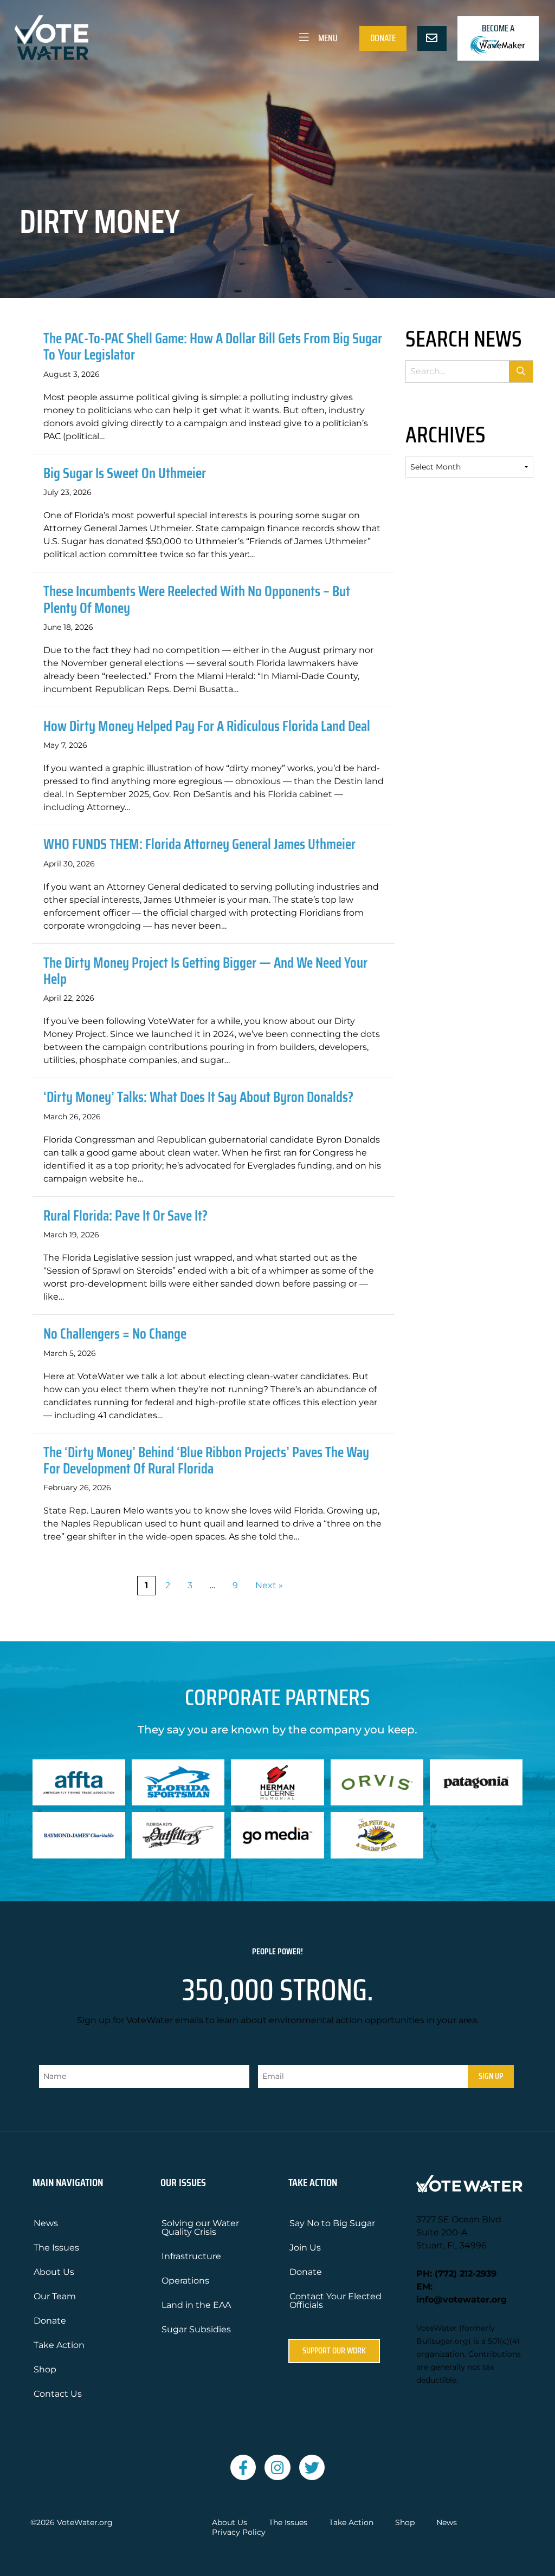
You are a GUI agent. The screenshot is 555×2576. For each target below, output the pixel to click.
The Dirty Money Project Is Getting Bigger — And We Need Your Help (205, 971)
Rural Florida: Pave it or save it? (125, 1215)
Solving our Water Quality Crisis (200, 2228)
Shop (45, 2369)
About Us (54, 2272)
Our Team (55, 2296)
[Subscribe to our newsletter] (432, 38)
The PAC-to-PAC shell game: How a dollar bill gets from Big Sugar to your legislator (213, 346)
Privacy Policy (239, 2532)
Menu (327, 38)
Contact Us (58, 2394)
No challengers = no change (115, 1333)
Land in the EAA (196, 2305)
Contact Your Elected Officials (335, 2301)
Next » (269, 1585)
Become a (498, 28)
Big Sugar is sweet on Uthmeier (125, 473)
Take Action (59, 2345)
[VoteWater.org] (52, 38)
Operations (185, 2281)
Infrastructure (191, 2256)
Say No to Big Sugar (332, 2223)
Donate (383, 38)
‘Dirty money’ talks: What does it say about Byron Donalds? (198, 1097)
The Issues (56, 2248)
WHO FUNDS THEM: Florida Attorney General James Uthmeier (199, 844)
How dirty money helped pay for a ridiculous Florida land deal (207, 726)
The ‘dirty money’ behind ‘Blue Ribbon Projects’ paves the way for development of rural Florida (206, 1460)
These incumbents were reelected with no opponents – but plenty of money (197, 599)
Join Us (305, 2248)
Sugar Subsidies (196, 2329)
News (46, 2223)
